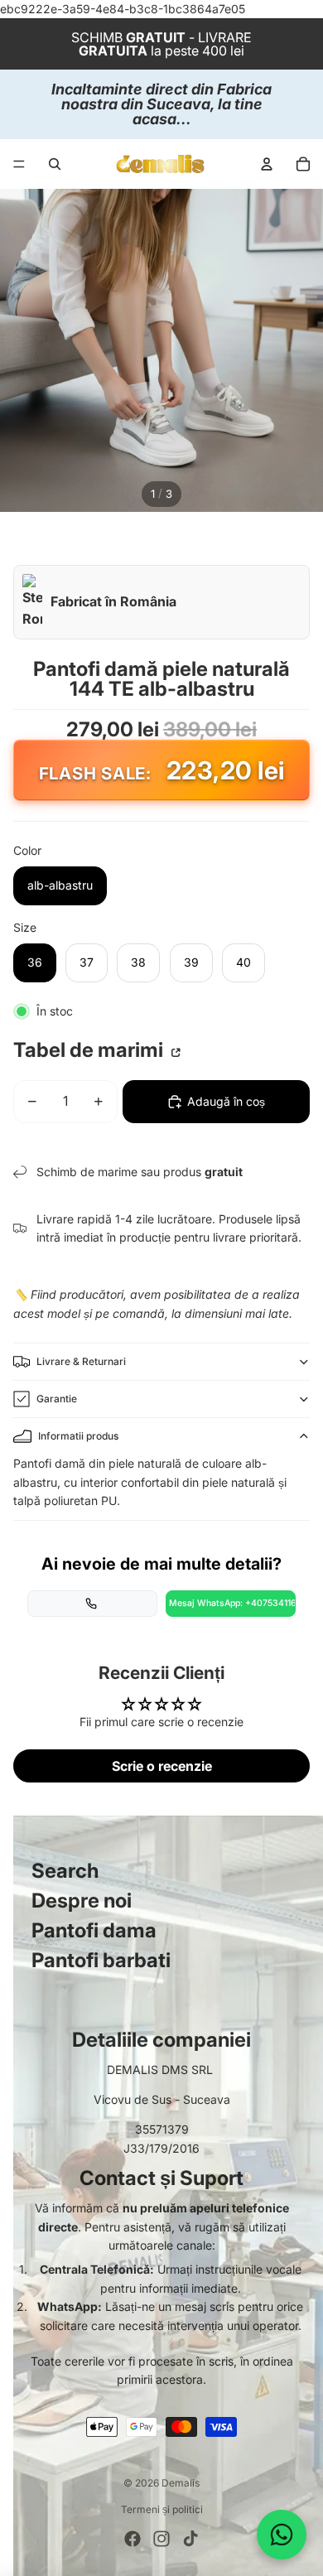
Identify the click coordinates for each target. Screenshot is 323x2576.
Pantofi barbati (101, 1960)
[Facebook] (133, 2539)
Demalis (181, 2483)
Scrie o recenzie (162, 1766)
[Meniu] (19, 165)
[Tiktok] (190, 2539)
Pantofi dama (94, 1930)
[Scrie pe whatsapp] (282, 2535)
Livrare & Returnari (81, 1361)
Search (65, 1871)
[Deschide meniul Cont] (267, 164)
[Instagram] (161, 2539)
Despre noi (82, 1901)
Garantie (57, 1399)
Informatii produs (78, 1436)
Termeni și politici (162, 2509)
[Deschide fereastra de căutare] (55, 164)
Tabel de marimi (90, 1050)
